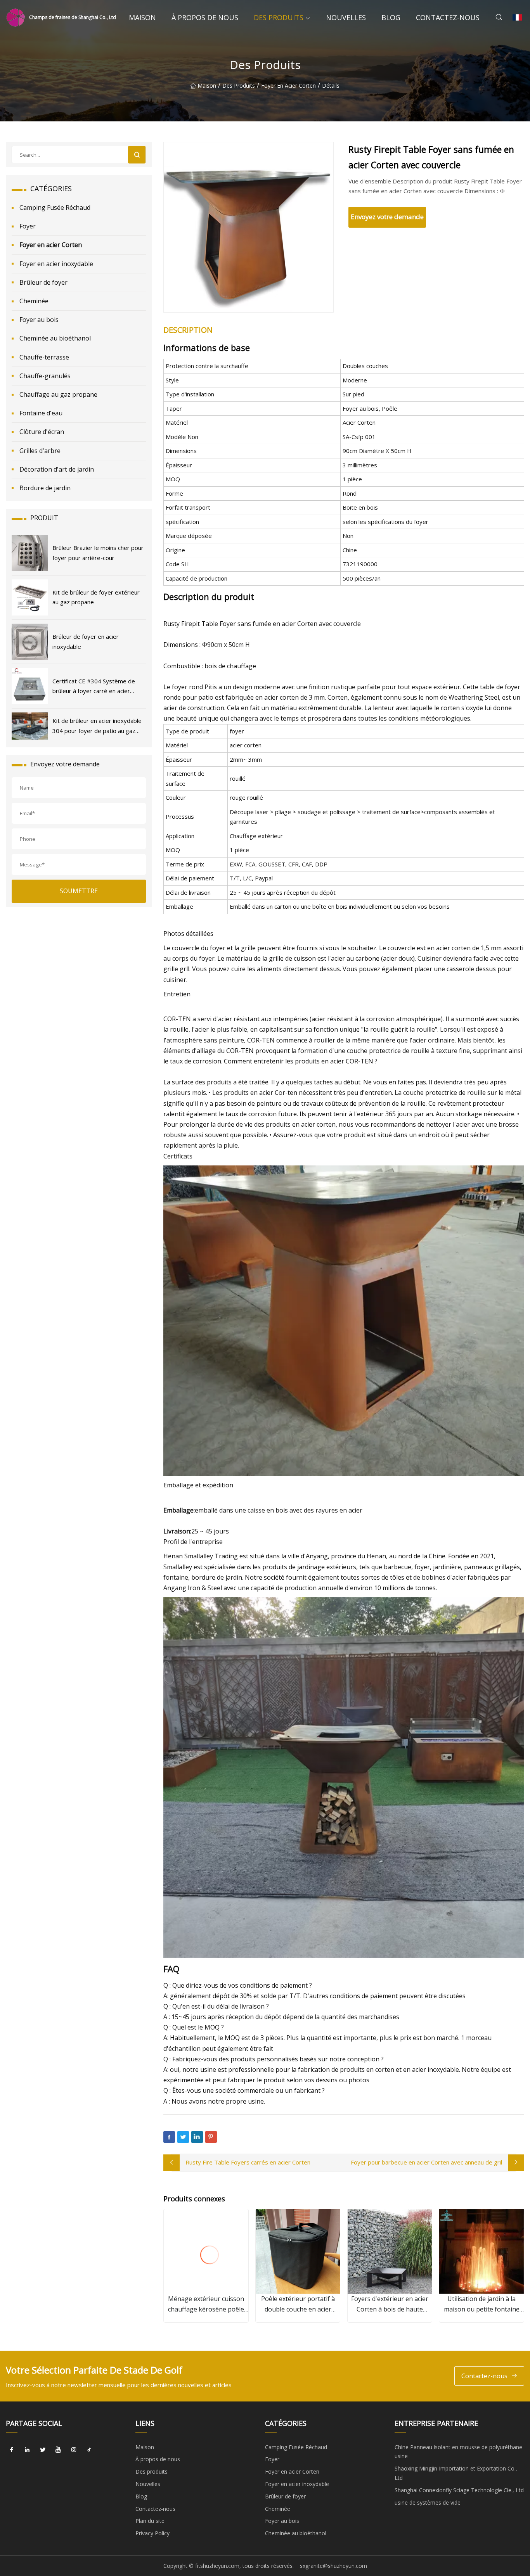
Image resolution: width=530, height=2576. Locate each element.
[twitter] (43, 2450)
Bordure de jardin (45, 488)
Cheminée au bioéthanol (55, 338)
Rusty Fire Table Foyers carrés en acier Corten (248, 2162)
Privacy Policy (152, 2533)
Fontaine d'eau (41, 413)
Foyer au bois (39, 320)
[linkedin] (27, 2450)
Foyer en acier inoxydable (56, 264)
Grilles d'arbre (40, 451)
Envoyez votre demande (387, 217)
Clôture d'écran (42, 432)
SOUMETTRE (79, 891)
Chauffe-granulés (45, 376)
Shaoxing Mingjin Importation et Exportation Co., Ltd (456, 2473)
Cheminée (34, 301)
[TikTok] (89, 2450)
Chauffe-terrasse (44, 357)
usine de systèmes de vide (428, 2503)
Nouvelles (346, 17)
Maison (142, 17)
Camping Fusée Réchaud (55, 207)
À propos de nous (205, 17)
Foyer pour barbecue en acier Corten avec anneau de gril (426, 2162)
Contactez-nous (448, 17)
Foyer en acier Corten (288, 86)
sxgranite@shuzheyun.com (333, 2566)
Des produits (279, 17)
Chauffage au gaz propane (58, 394)
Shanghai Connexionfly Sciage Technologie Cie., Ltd (459, 2490)
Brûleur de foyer (43, 282)
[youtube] (58, 2450)
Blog (391, 17)
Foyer (28, 226)
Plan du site (150, 2521)
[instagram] (74, 2450)
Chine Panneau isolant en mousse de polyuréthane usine (458, 2452)
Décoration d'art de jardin (57, 469)
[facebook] (12, 2450)
